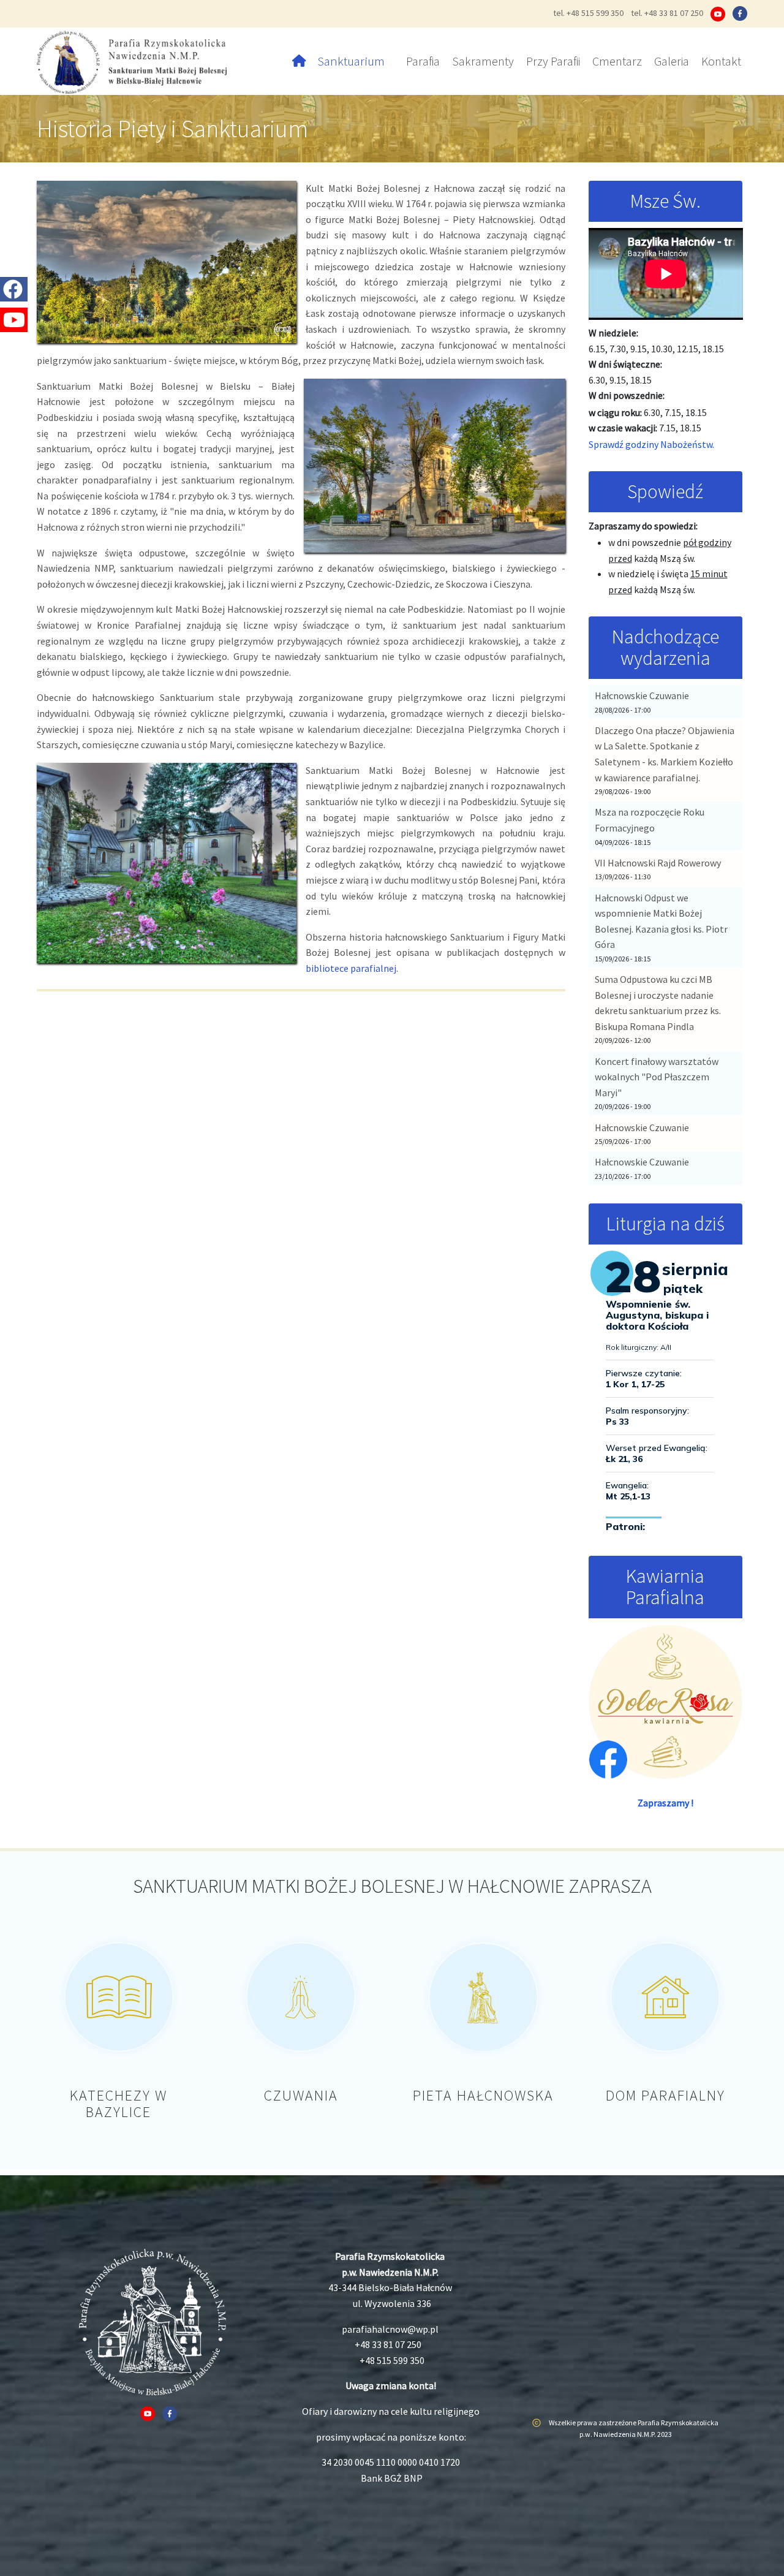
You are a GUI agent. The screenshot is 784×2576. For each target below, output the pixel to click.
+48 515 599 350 (392, 2360)
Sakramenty (483, 61)
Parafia (423, 61)
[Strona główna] (136, 61)
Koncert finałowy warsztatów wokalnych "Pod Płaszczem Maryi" (657, 1077)
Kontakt (721, 61)
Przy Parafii (553, 61)
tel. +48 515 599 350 (588, 13)
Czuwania (301, 2095)
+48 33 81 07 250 (388, 2344)
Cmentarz (617, 61)
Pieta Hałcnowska (483, 2095)
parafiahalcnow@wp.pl (390, 2329)
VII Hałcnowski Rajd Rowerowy (658, 863)
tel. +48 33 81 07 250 (667, 13)
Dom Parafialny (665, 2095)
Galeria (672, 61)
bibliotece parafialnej (351, 968)
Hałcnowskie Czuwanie (642, 695)
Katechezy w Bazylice (119, 2103)
